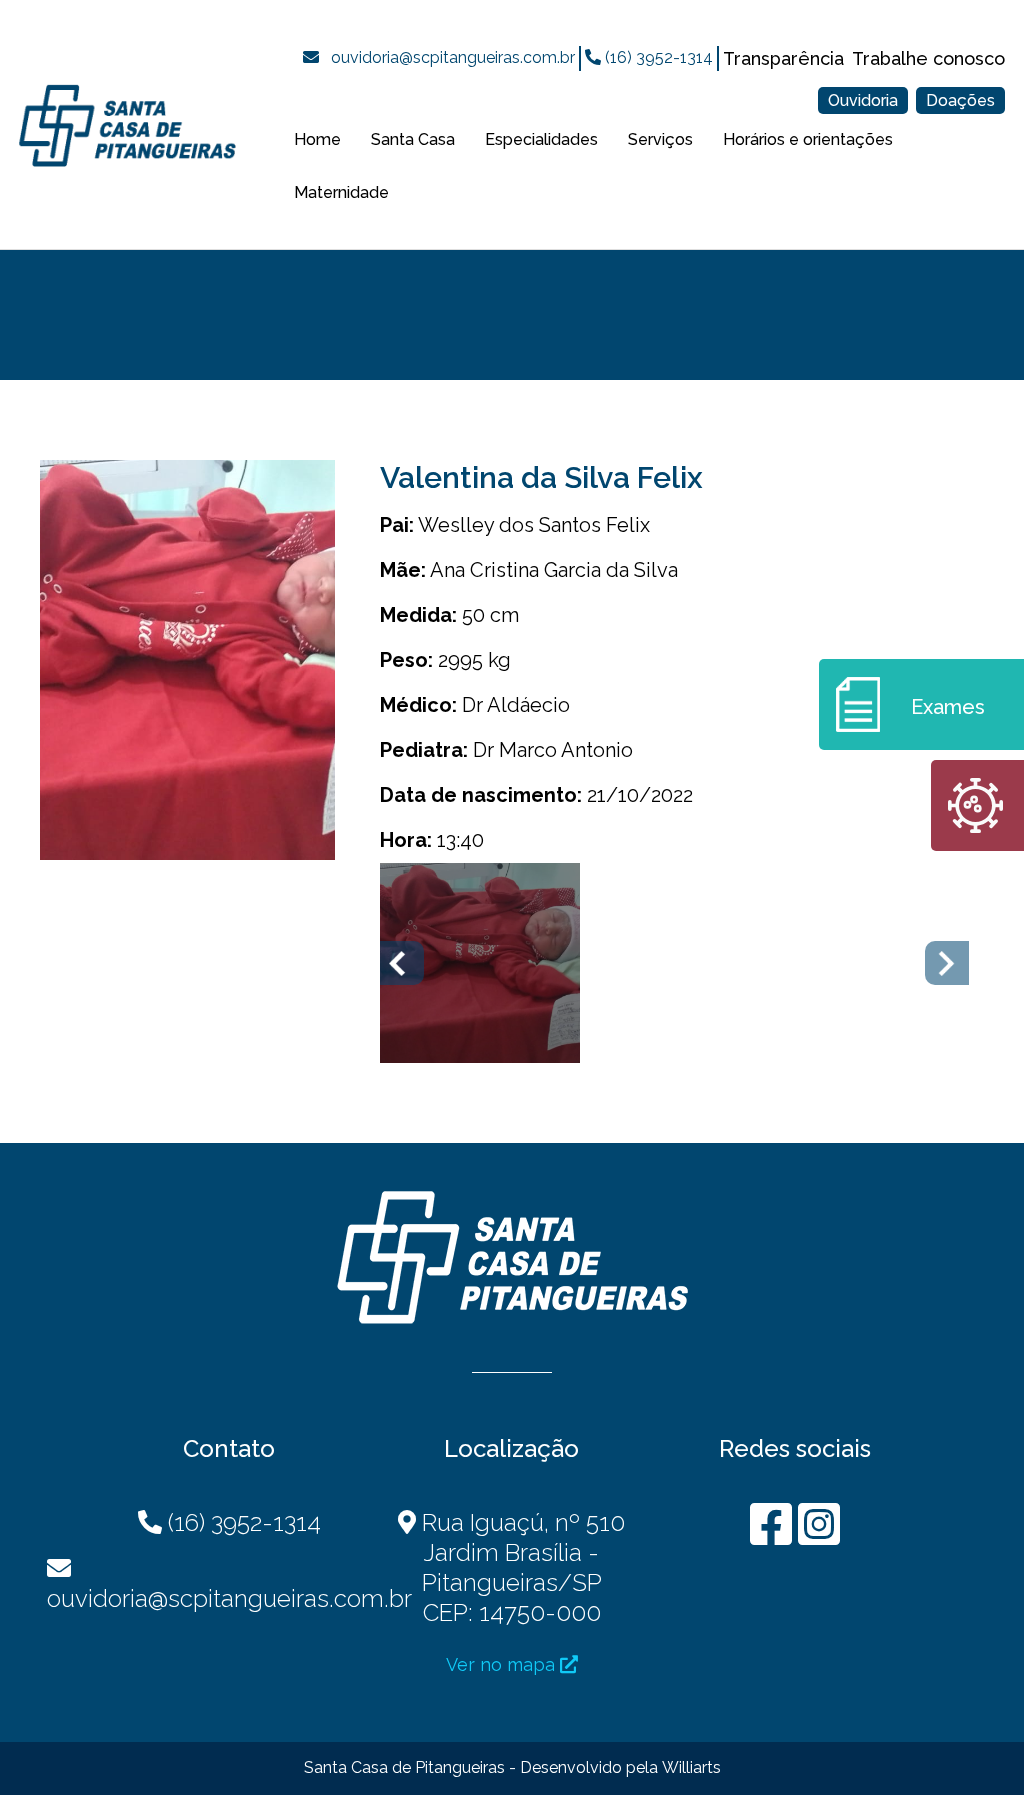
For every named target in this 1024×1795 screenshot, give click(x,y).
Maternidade (341, 192)
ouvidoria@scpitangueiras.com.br (453, 57)
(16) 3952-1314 (657, 57)
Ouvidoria (863, 100)
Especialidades (541, 139)
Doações (960, 100)
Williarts (691, 1767)
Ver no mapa (503, 1664)
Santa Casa (413, 139)
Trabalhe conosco (928, 58)
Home (317, 139)
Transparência (783, 58)
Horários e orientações (808, 139)
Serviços (660, 139)
